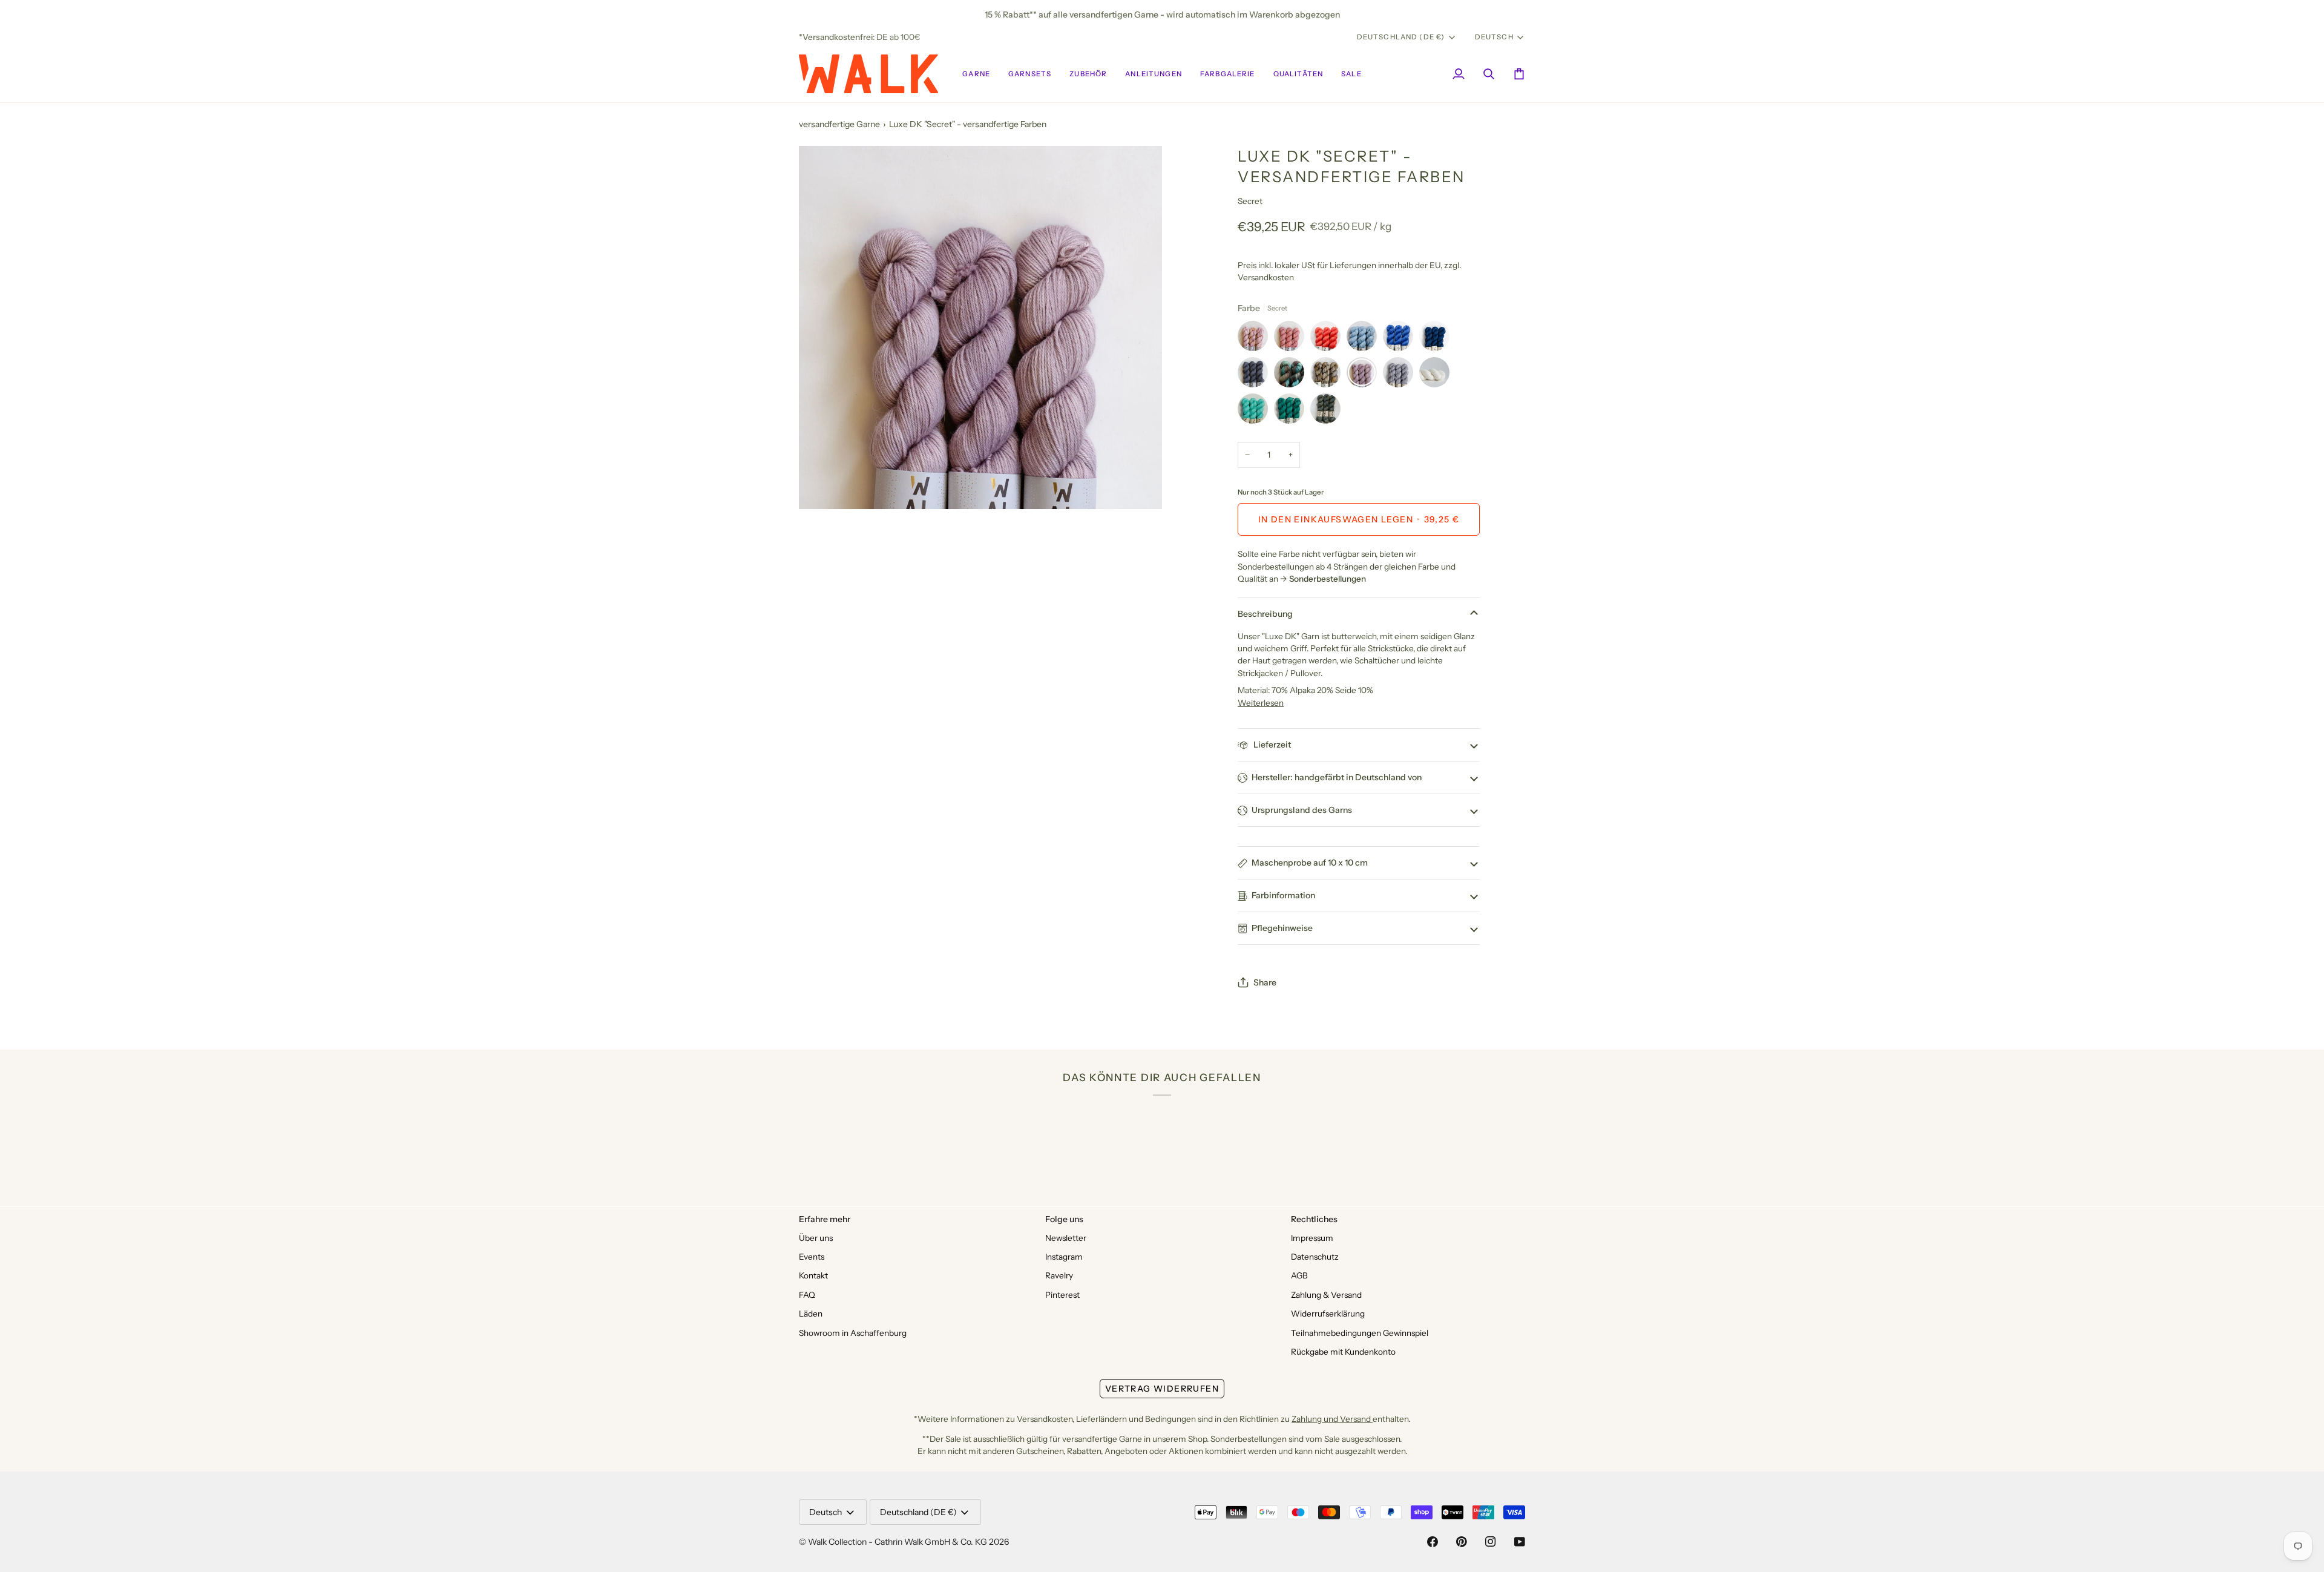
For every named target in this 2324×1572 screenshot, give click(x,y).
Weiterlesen (1261, 703)
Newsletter (1066, 1238)
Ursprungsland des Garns (1302, 810)
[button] (976, 74)
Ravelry (1059, 1275)
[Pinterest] (1462, 1542)
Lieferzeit (1271, 745)
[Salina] (1292, 375)
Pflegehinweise (1282, 928)
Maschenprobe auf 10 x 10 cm (1310, 863)
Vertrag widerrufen (1162, 1389)
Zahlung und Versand (1332, 1419)
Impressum (1312, 1238)
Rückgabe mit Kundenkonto (1343, 1352)
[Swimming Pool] (1256, 412)
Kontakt (813, 1275)
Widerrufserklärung (1328, 1314)
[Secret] (1365, 375)
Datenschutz (1315, 1257)
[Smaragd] (1292, 412)
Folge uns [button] (1064, 1219)
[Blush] (1292, 339)
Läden (811, 1314)
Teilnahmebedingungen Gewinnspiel (1360, 1333)
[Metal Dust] (1328, 375)
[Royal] (1401, 339)
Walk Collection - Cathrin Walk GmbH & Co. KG (898, 1542)
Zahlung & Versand (1326, 1295)
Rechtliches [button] (1314, 1219)
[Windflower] (1256, 339)
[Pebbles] (1401, 375)
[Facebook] (1433, 1542)
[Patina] (1325, 412)
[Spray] (1365, 339)
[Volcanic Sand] (1256, 375)
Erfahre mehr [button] (825, 1219)
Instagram (1064, 1257)
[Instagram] (1491, 1542)
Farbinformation (1283, 895)
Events (812, 1257)
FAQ (807, 1295)
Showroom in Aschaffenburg (853, 1333)
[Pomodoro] (1328, 339)
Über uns (816, 1238)
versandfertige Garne (839, 124)
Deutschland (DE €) (1401, 37)
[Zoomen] (822, 486)
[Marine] (1437, 339)
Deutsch (1494, 37)
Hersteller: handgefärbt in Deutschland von (1337, 777)
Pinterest (1062, 1295)
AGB (1299, 1275)
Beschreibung (1265, 614)
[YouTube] (1520, 1542)
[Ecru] (1437, 375)
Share (1265, 982)
